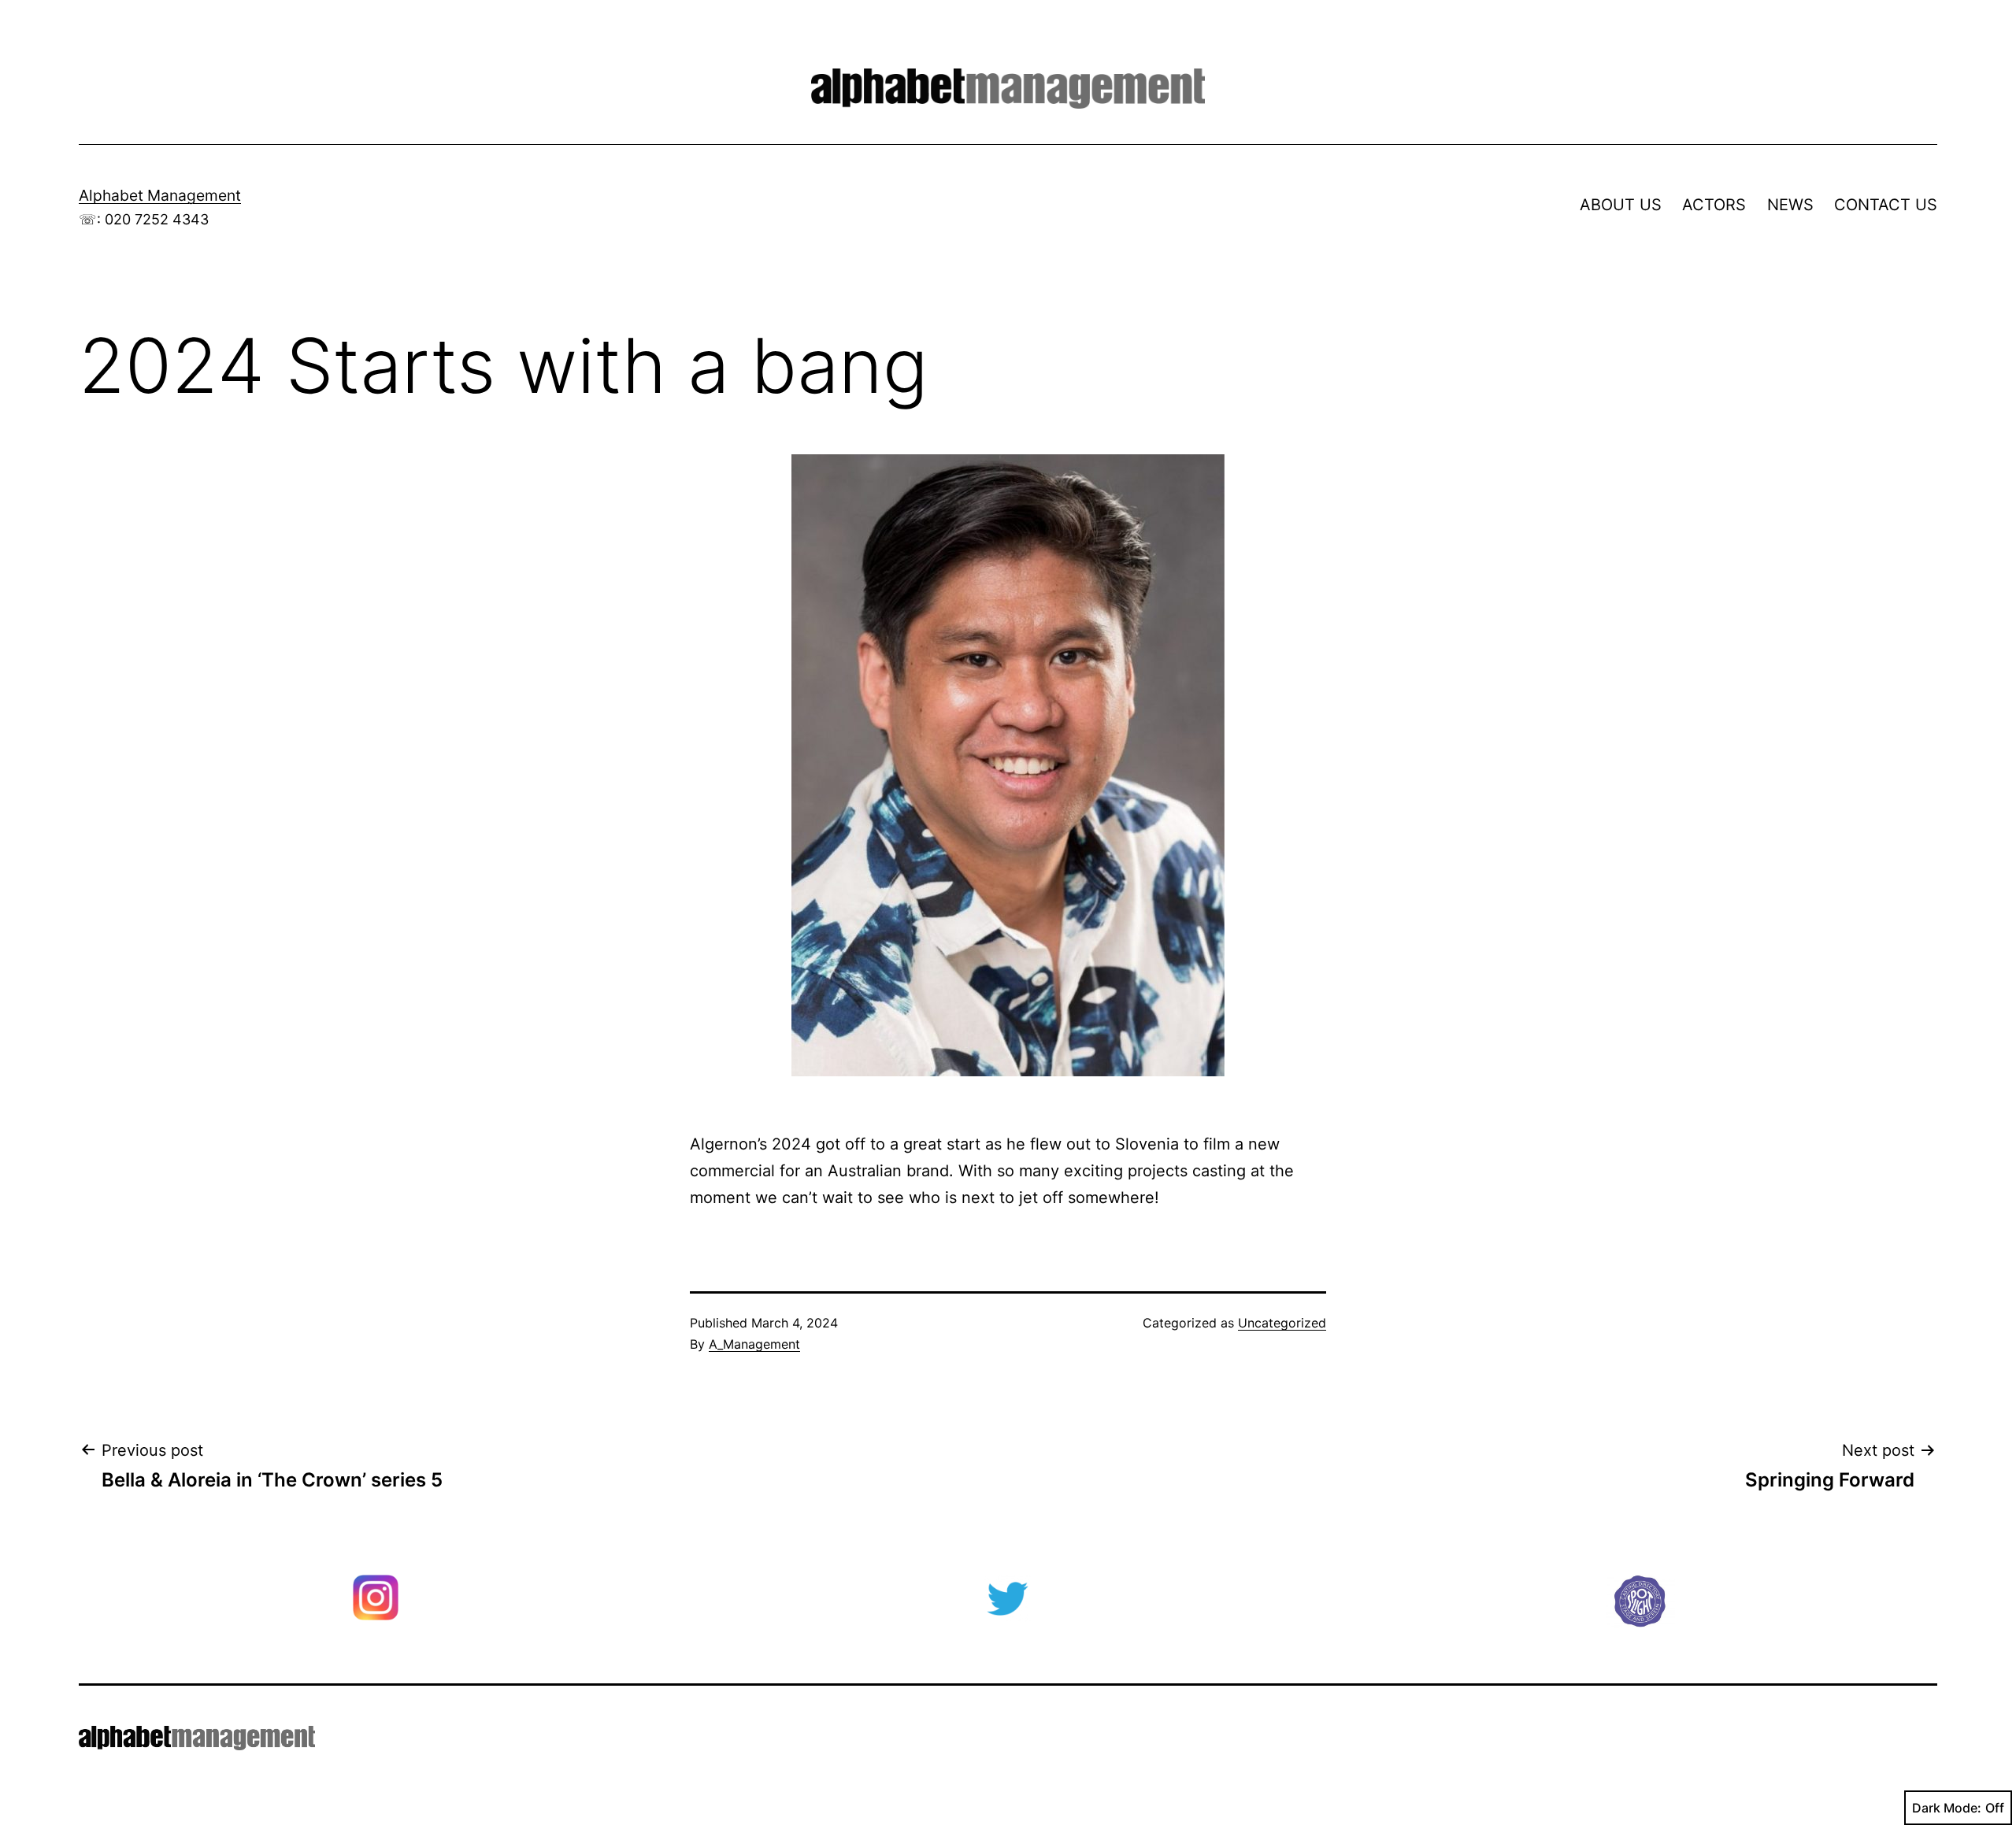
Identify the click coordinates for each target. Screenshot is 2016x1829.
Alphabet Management (160, 195)
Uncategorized (1282, 1323)
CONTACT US (1886, 205)
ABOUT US (1621, 205)
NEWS (1790, 205)
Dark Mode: (1947, 1808)
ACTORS (1714, 205)
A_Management (754, 1344)
